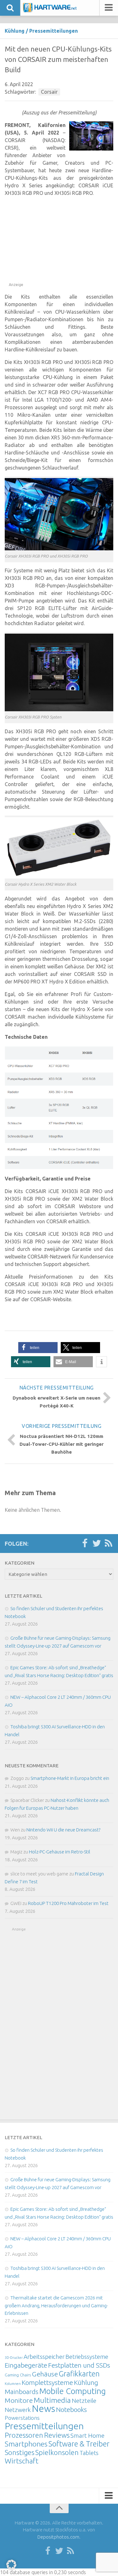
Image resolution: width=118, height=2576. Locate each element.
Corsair (49, 92)
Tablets (89, 2453)
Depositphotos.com (58, 2537)
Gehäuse (45, 2374)
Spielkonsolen (57, 2452)
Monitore (19, 2400)
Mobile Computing (73, 2391)
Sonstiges (20, 2452)
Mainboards (22, 2392)
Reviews (57, 2435)
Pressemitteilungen (53, 31)
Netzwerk (18, 2410)
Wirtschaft (22, 2461)
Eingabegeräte (26, 2365)
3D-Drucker (14, 2358)
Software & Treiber (79, 2444)
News (43, 2409)
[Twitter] (97, 1544)
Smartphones (26, 2444)
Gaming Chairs (18, 2375)
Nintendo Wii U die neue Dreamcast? (63, 1830)
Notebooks (71, 2409)
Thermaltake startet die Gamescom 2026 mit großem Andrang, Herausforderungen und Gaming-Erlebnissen (56, 2305)
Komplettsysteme (47, 2382)
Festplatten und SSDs (79, 2365)
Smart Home (87, 2436)
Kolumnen (13, 2384)
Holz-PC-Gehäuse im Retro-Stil (60, 1852)
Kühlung (15, 31)
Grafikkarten (79, 2374)
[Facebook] (85, 1544)
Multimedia (52, 2400)
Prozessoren (24, 2435)
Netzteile (84, 2401)
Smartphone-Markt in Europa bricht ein (70, 1778)
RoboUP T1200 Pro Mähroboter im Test (68, 1903)
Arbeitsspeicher (44, 2357)
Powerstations (22, 2418)
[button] (38, 1348)
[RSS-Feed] (109, 1544)
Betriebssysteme (87, 2357)
